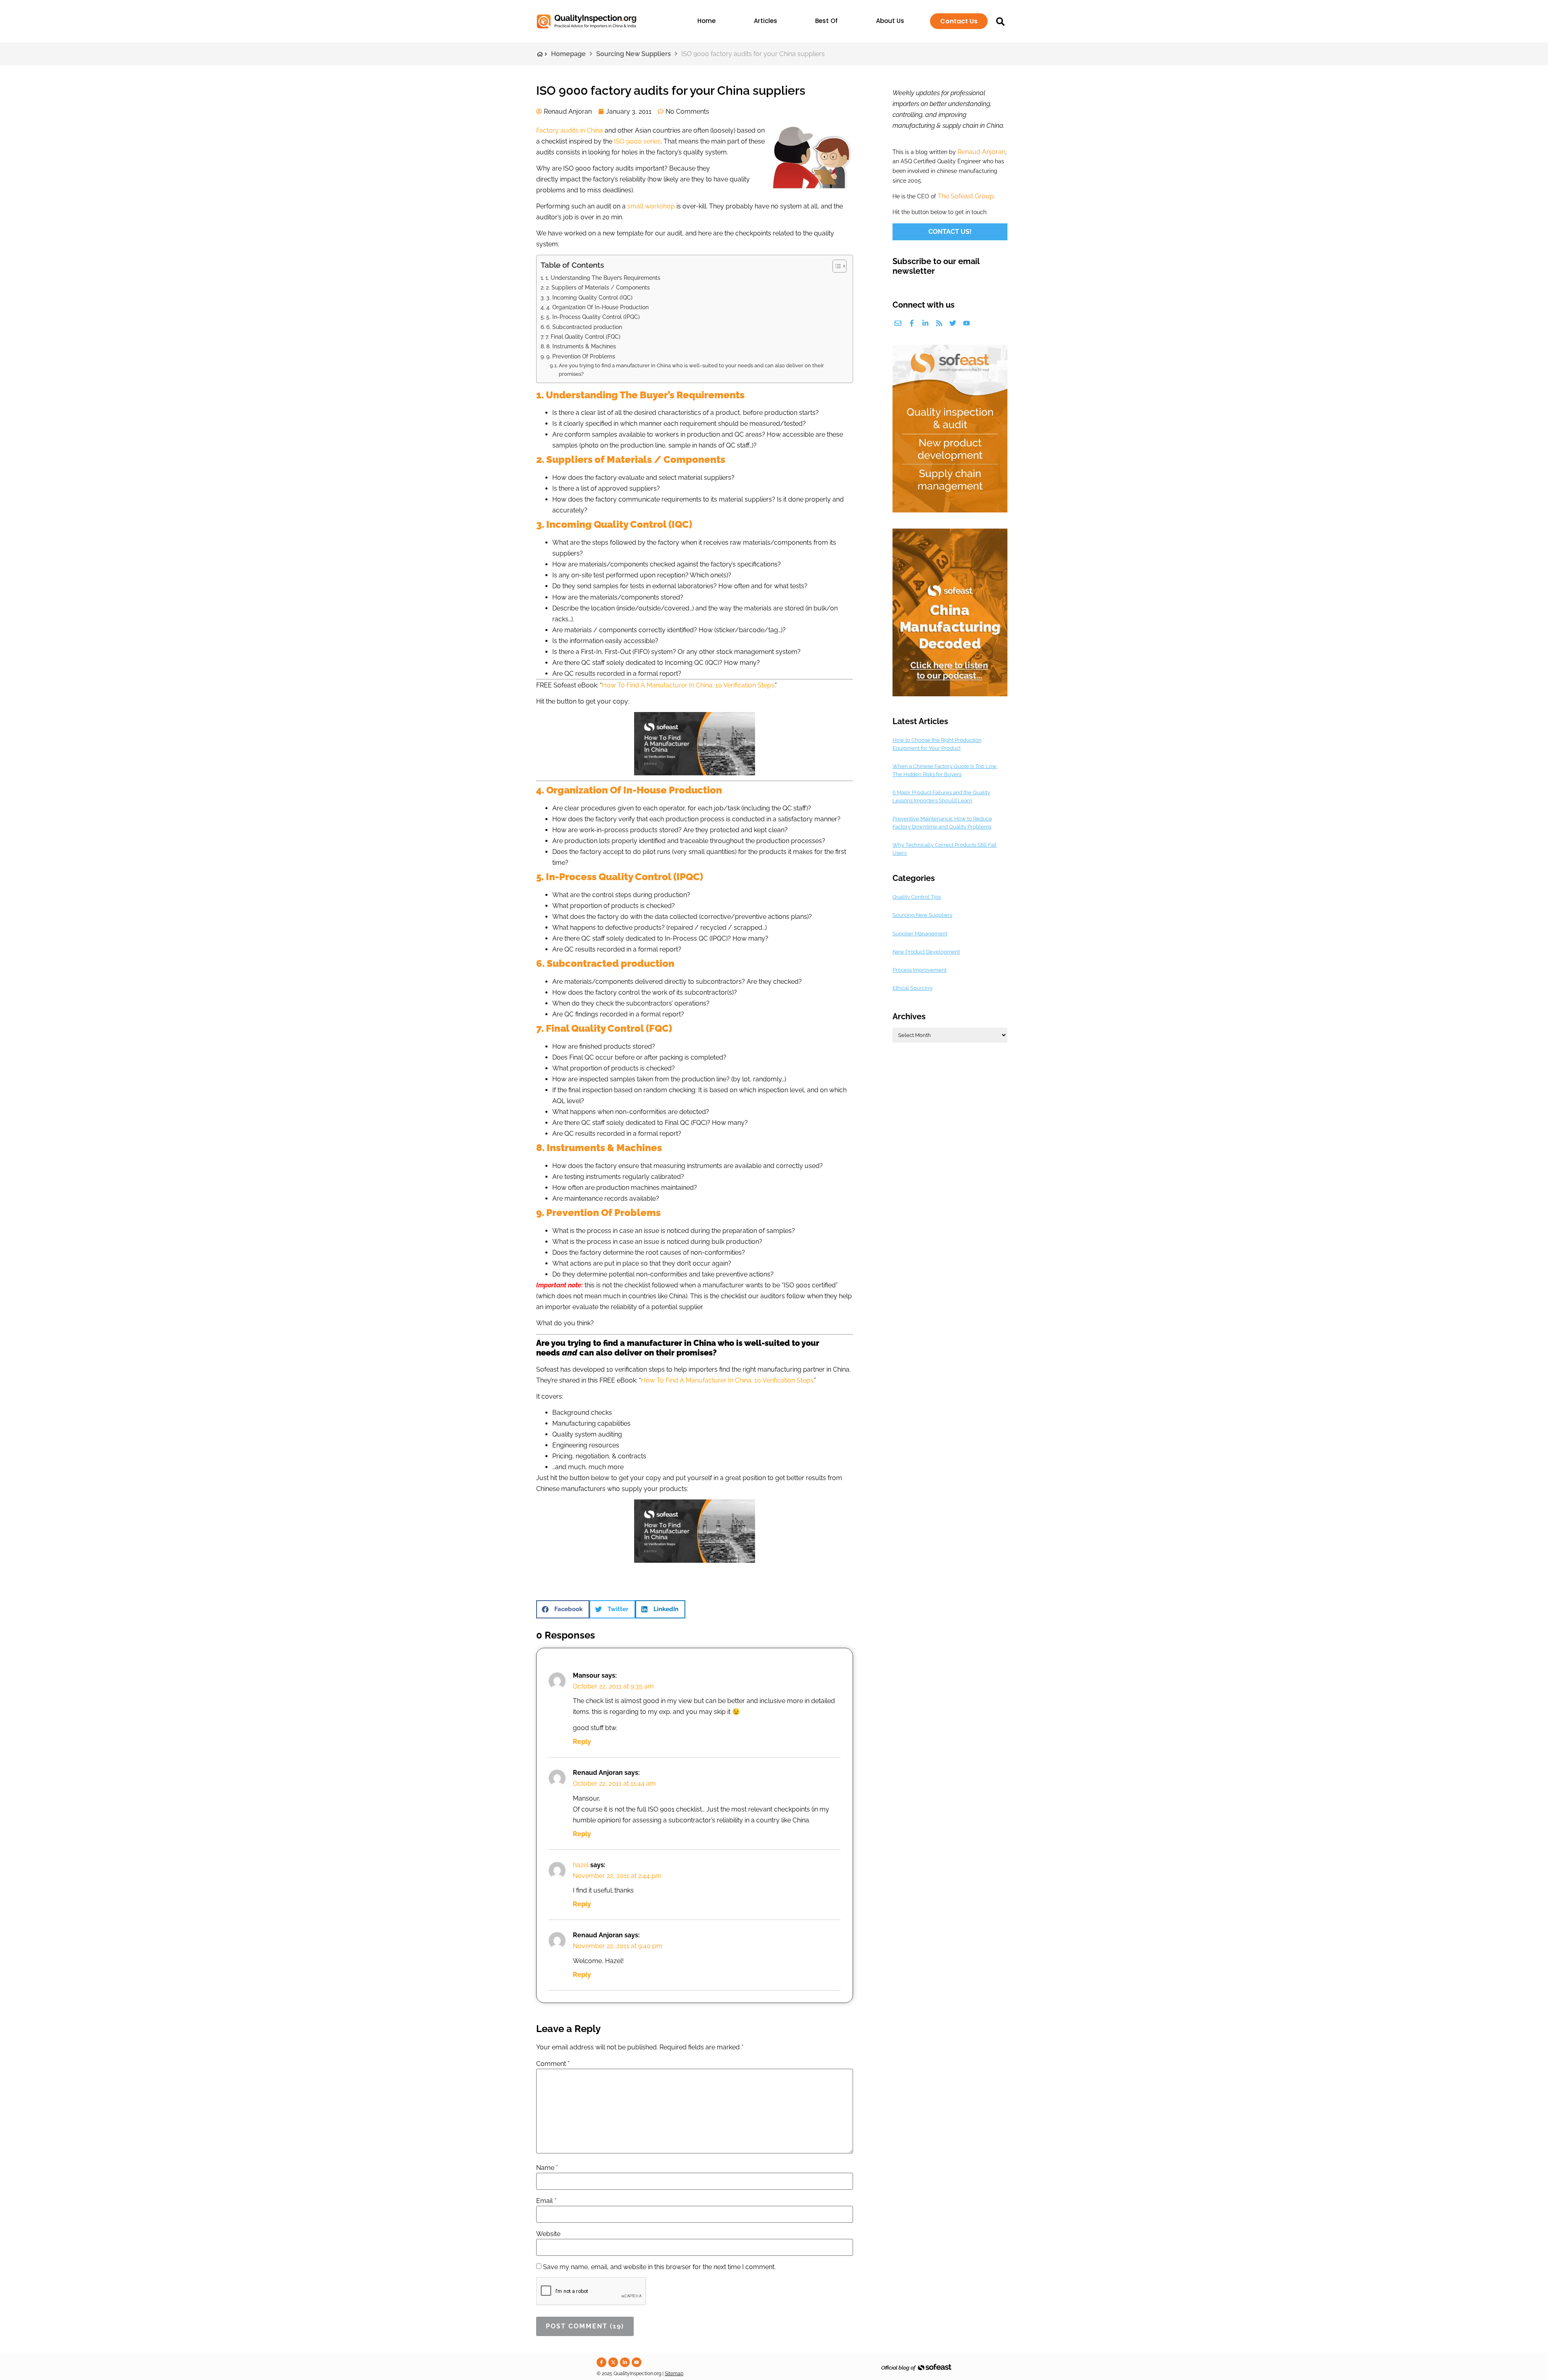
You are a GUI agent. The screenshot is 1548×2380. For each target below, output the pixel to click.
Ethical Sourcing (912, 988)
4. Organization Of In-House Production (597, 307)
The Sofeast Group (966, 196)
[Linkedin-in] (925, 323)
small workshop (651, 206)
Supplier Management (920, 934)
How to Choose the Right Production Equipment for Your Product (937, 744)
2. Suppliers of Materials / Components (598, 287)
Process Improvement (920, 970)
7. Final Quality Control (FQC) (583, 336)
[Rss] (939, 323)
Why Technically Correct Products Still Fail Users (945, 849)
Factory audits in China (570, 130)
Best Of (826, 21)
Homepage (568, 54)
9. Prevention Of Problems (581, 356)
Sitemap (674, 2374)
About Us (890, 21)
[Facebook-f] (912, 323)
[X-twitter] (613, 2362)
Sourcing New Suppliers (634, 54)
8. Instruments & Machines (581, 346)
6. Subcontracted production (584, 327)
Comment (553, 2064)
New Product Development (926, 952)
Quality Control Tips (917, 897)
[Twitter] (953, 323)
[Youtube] (966, 323)
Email (546, 2201)
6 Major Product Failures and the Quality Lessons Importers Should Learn (941, 796)
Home (706, 21)
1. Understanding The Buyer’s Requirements (603, 278)
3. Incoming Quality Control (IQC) (589, 297)
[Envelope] (898, 323)
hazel (581, 1865)
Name (547, 2168)
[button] (563, 1609)
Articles (766, 21)
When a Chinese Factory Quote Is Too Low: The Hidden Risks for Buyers (945, 770)
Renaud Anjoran (981, 152)
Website (548, 2234)
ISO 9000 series (637, 141)
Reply (582, 1742)
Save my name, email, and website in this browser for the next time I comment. (659, 2267)
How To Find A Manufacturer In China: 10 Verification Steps (688, 685)
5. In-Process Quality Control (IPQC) (593, 317)
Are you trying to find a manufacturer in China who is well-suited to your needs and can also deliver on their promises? (691, 370)
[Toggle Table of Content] (835, 266)
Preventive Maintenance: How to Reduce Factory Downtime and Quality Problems (942, 823)
